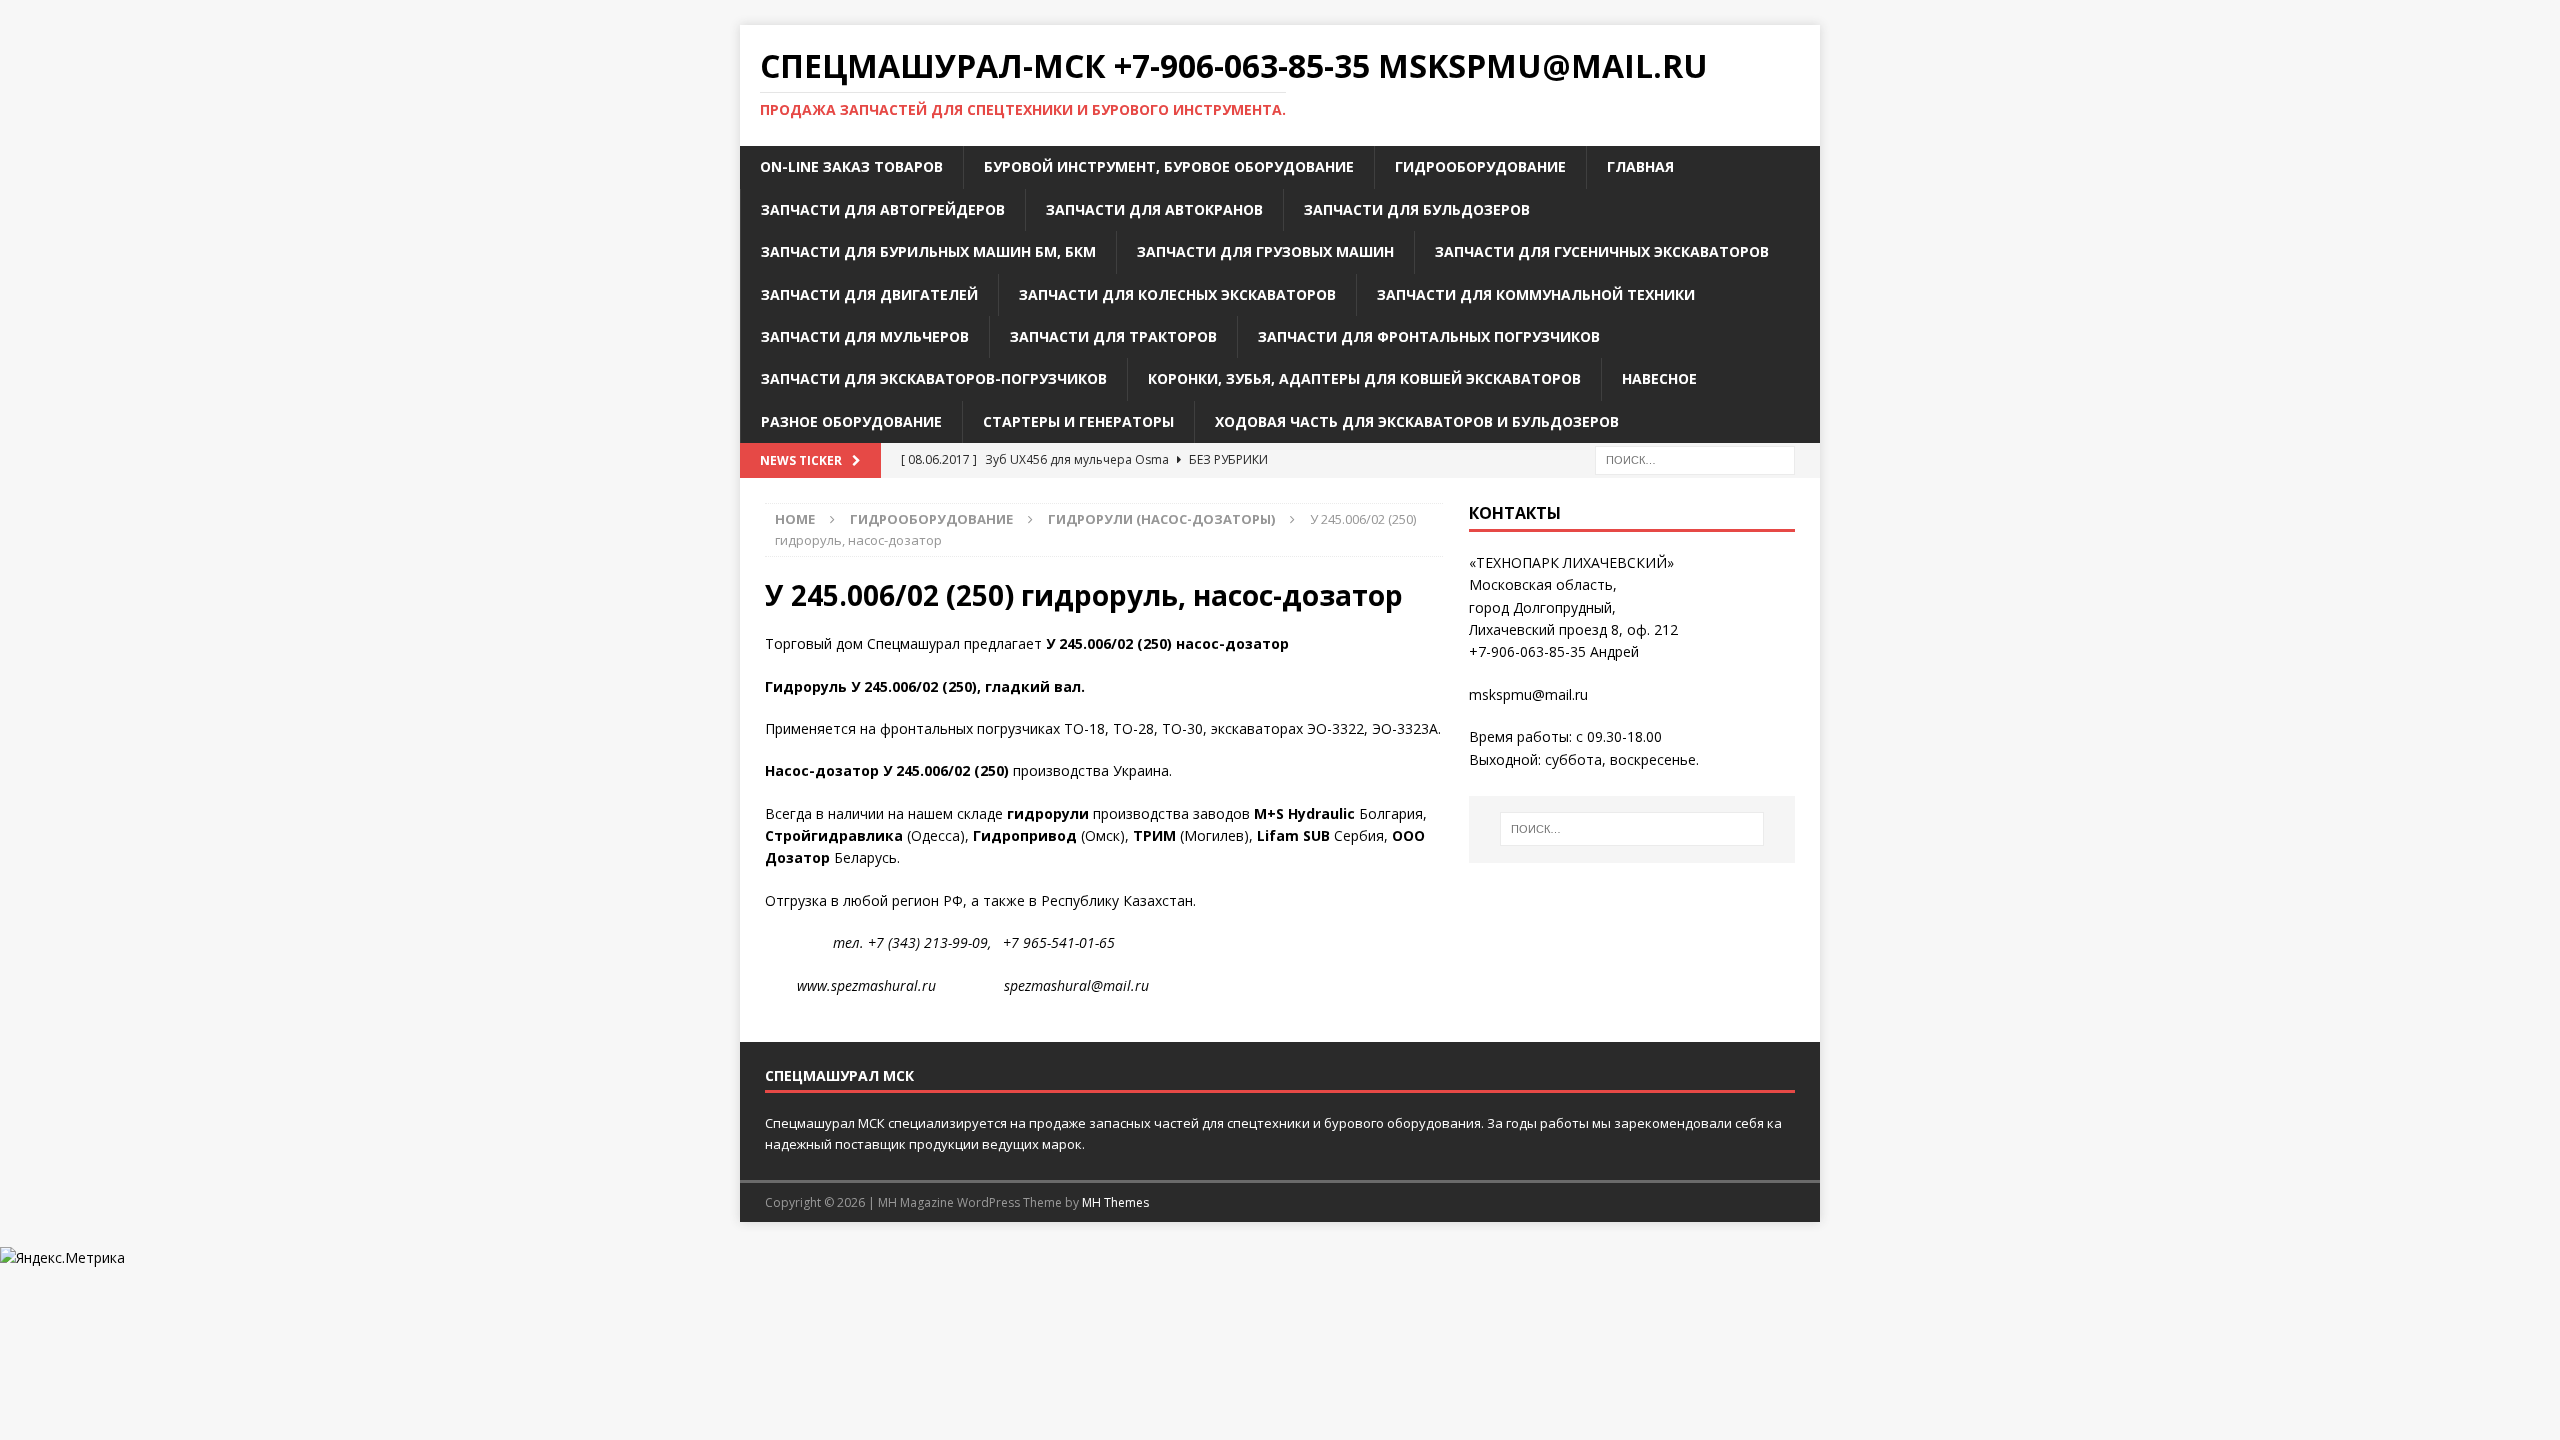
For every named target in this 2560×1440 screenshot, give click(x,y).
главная (1640, 166)
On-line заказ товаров (851, 166)
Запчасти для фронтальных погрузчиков (1429, 336)
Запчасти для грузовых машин (1265, 251)
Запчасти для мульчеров (865, 336)
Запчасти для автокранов (1154, 209)
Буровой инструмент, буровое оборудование (1169, 166)
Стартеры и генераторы (1078, 421)
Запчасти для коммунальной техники (1536, 294)
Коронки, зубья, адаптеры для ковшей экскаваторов (1364, 378)
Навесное (1659, 378)
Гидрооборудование (1480, 166)
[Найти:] (1695, 458)
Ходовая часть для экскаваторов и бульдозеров (1417, 421)
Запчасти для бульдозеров (1417, 209)
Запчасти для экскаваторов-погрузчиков (934, 378)
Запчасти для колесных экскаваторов (1177, 294)
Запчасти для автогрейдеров (883, 209)
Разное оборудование (851, 421)
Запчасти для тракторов (1113, 336)
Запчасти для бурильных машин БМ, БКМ (928, 251)
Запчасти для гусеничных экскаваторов (1602, 251)
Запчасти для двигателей (869, 294)
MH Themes (1115, 1202)
